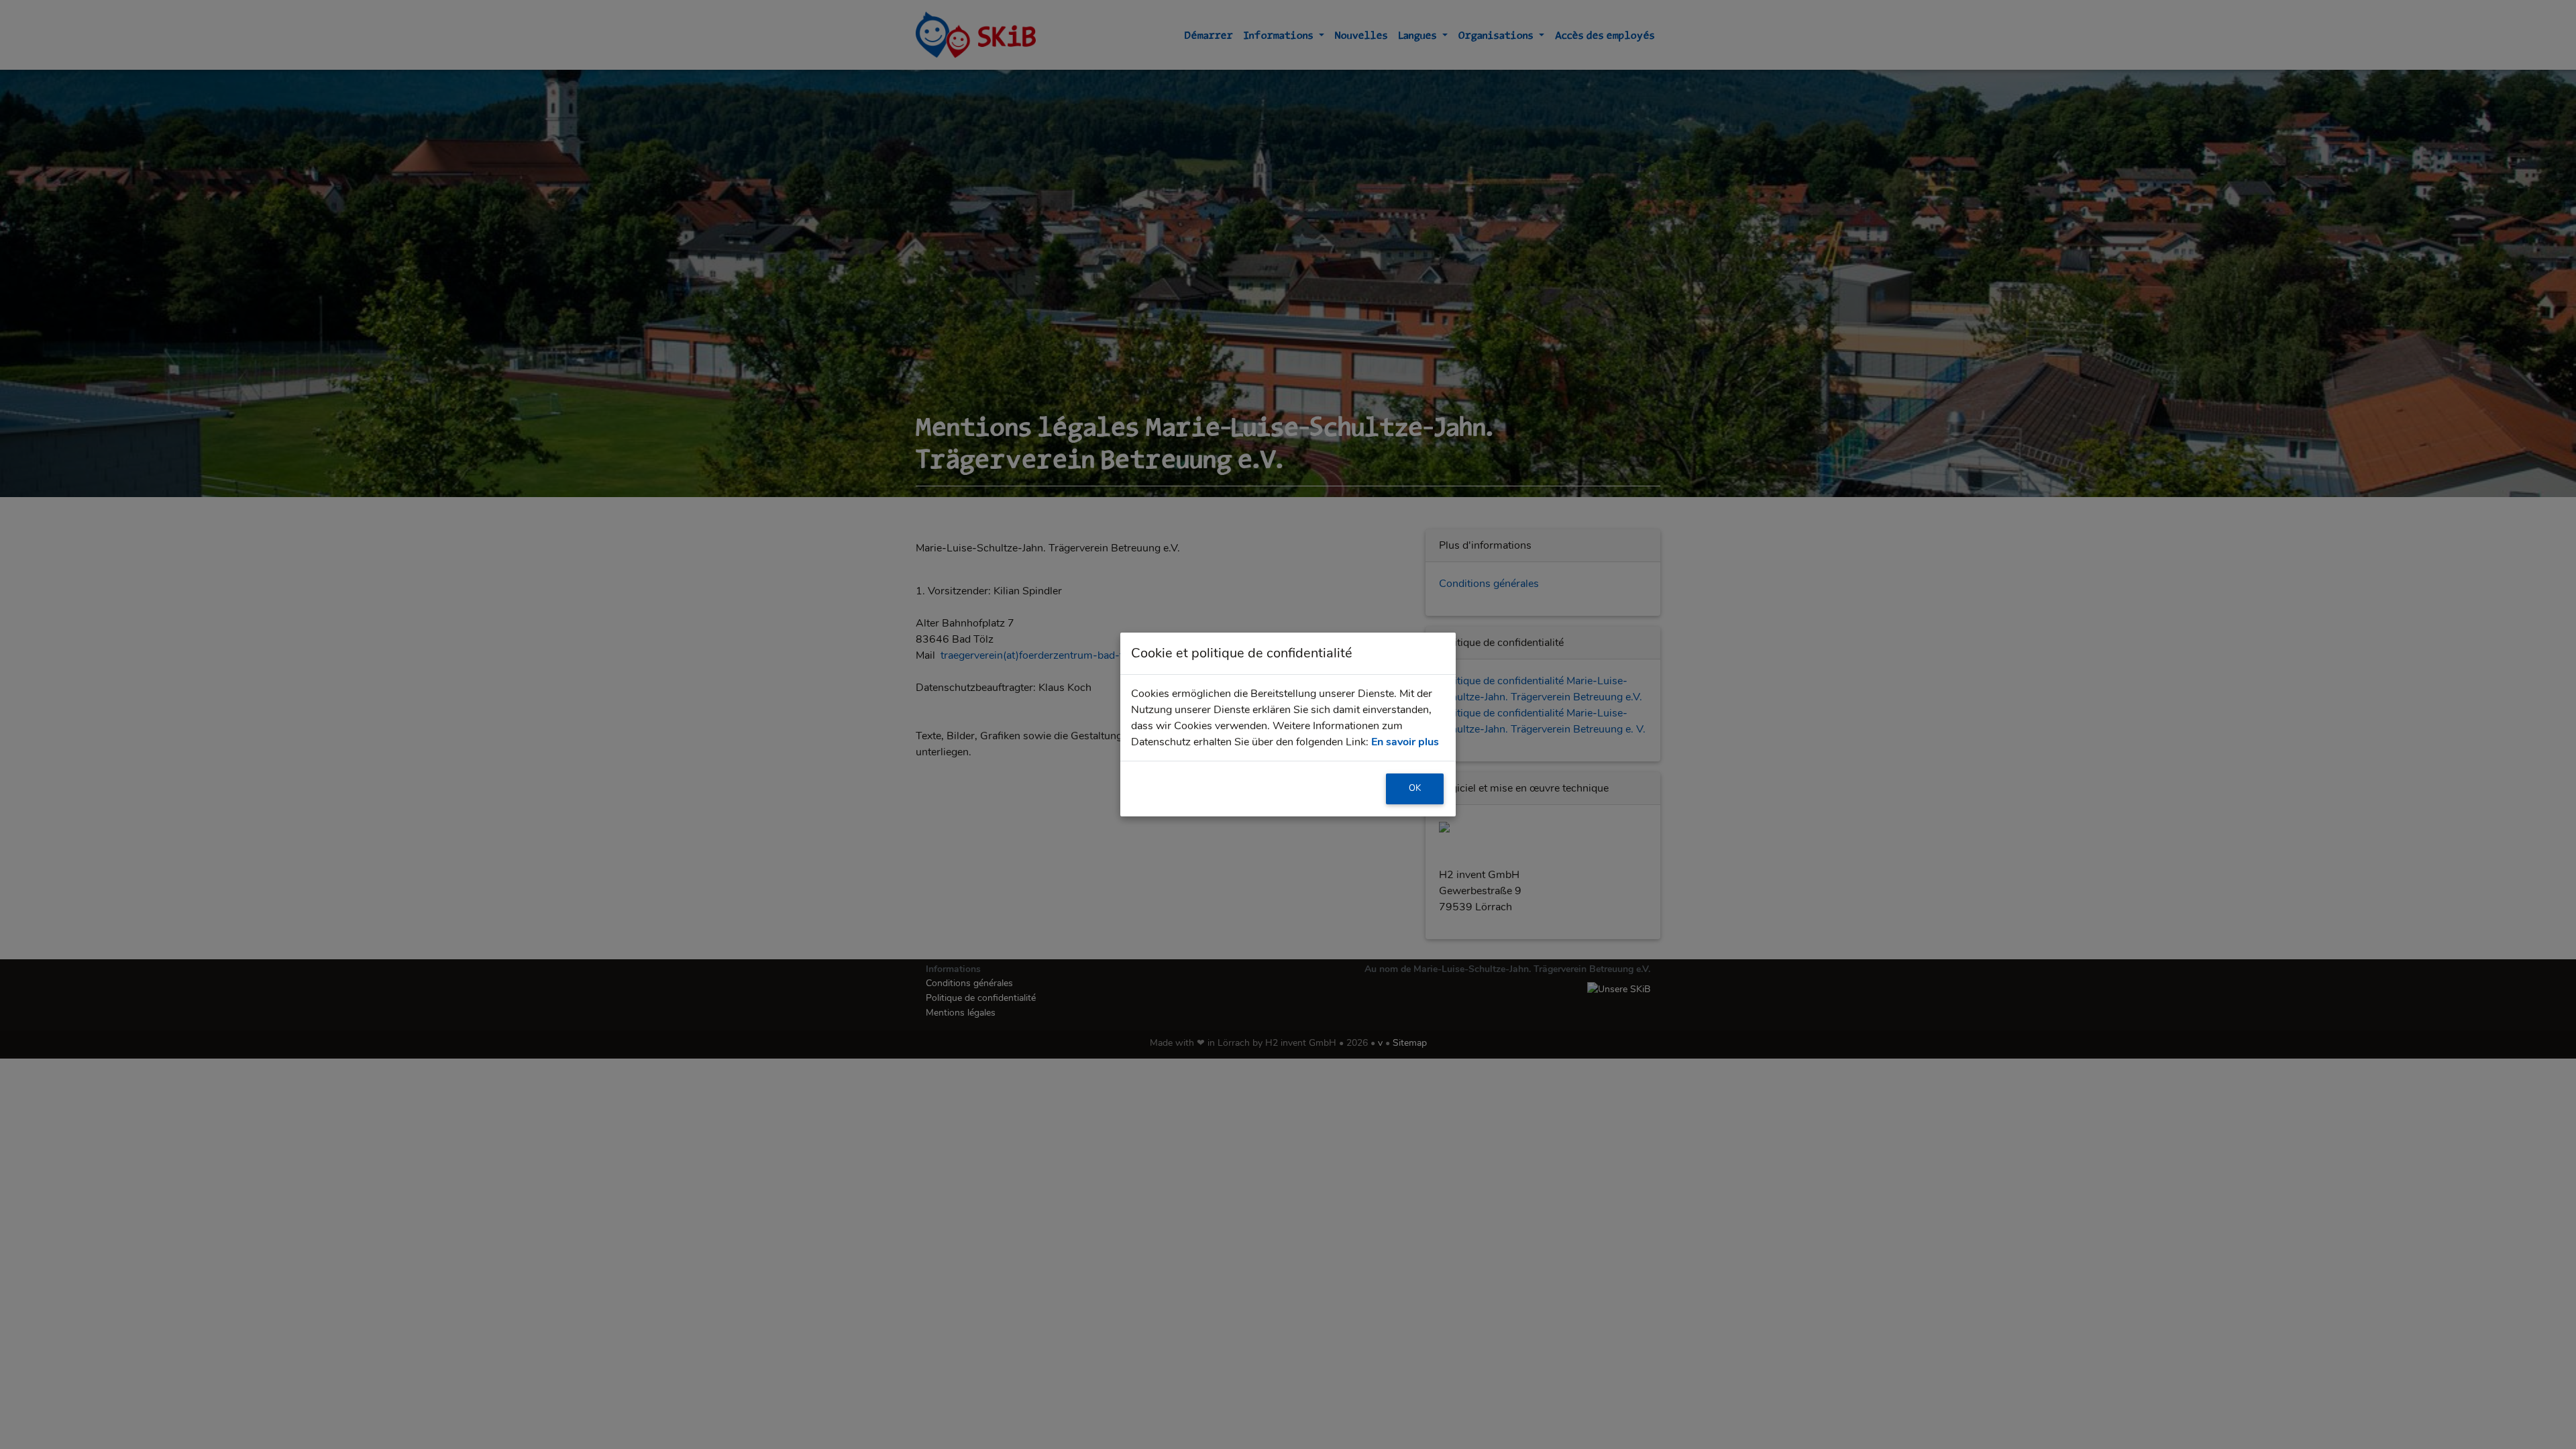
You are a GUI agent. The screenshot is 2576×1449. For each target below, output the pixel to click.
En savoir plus (1405, 742)
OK (1415, 788)
